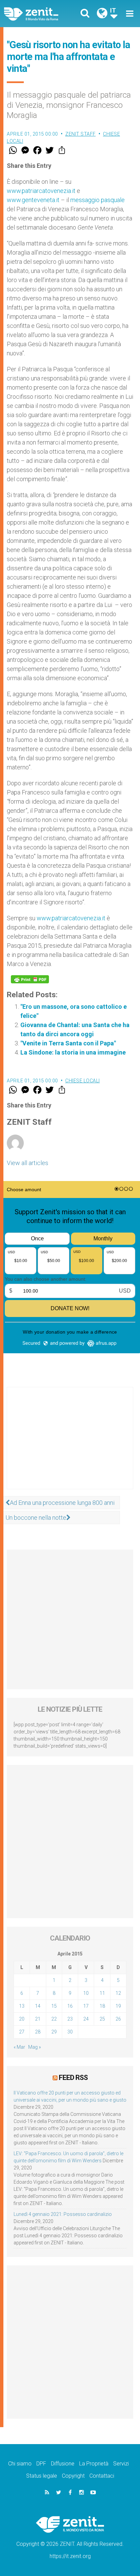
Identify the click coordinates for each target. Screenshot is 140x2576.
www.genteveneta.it (33, 200)
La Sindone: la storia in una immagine (73, 1052)
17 (86, 2006)
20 (22, 2019)
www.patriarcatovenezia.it (41, 191)
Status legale (42, 2476)
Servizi (121, 2464)
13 (22, 2006)
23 (70, 2019)
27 (22, 2032)
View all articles (28, 1163)
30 (70, 2032)
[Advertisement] (70, 1445)
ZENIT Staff (81, 134)
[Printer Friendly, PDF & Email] (30, 979)
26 (118, 2019)
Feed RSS (73, 2078)
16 (70, 2006)
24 (86, 2019)
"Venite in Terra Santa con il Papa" (68, 1043)
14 (38, 2006)
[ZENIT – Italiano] (39, 14)
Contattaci (102, 2476)
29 (54, 2032)
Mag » (34, 2047)
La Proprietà (94, 2464)
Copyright (73, 2476)
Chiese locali (83, 1081)
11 (102, 1993)
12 (118, 1993)
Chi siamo (20, 2464)
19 (118, 2006)
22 (54, 2019)
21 (38, 2019)
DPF (41, 2464)
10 (86, 1993)
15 (54, 2006)
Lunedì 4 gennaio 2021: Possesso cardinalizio (63, 2214)
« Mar (19, 2047)
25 (102, 2019)
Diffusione (63, 2464)
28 (38, 2032)
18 (102, 2006)
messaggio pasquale (98, 200)
